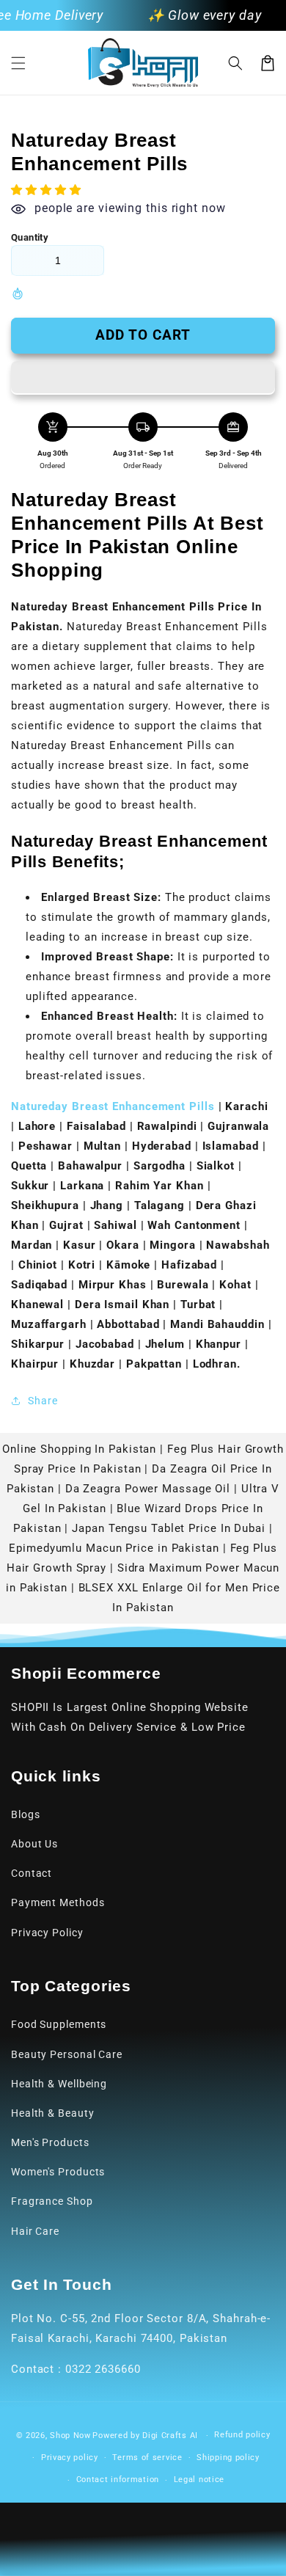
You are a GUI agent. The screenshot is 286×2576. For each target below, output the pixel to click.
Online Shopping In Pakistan (79, 1449)
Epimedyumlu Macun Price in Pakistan (114, 1548)
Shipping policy (228, 2458)
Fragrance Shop (52, 2201)
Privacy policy (70, 2458)
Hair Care (35, 2231)
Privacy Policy (47, 1933)
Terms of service (147, 2458)
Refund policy (242, 2435)
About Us (34, 1844)
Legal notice (199, 2480)
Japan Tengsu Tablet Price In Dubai (169, 1528)
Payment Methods (58, 1902)
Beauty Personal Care (67, 2054)
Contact (32, 1873)
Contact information (118, 2480)
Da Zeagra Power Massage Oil (148, 1489)
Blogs (26, 1814)
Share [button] (43, 1401)
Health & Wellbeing (59, 2084)
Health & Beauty (53, 2113)
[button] (18, 63)
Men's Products (50, 2142)
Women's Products (58, 2172)
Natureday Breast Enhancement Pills (113, 1106)
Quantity (30, 237)
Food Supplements (59, 2024)
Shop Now (70, 2435)
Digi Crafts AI (170, 2435)
